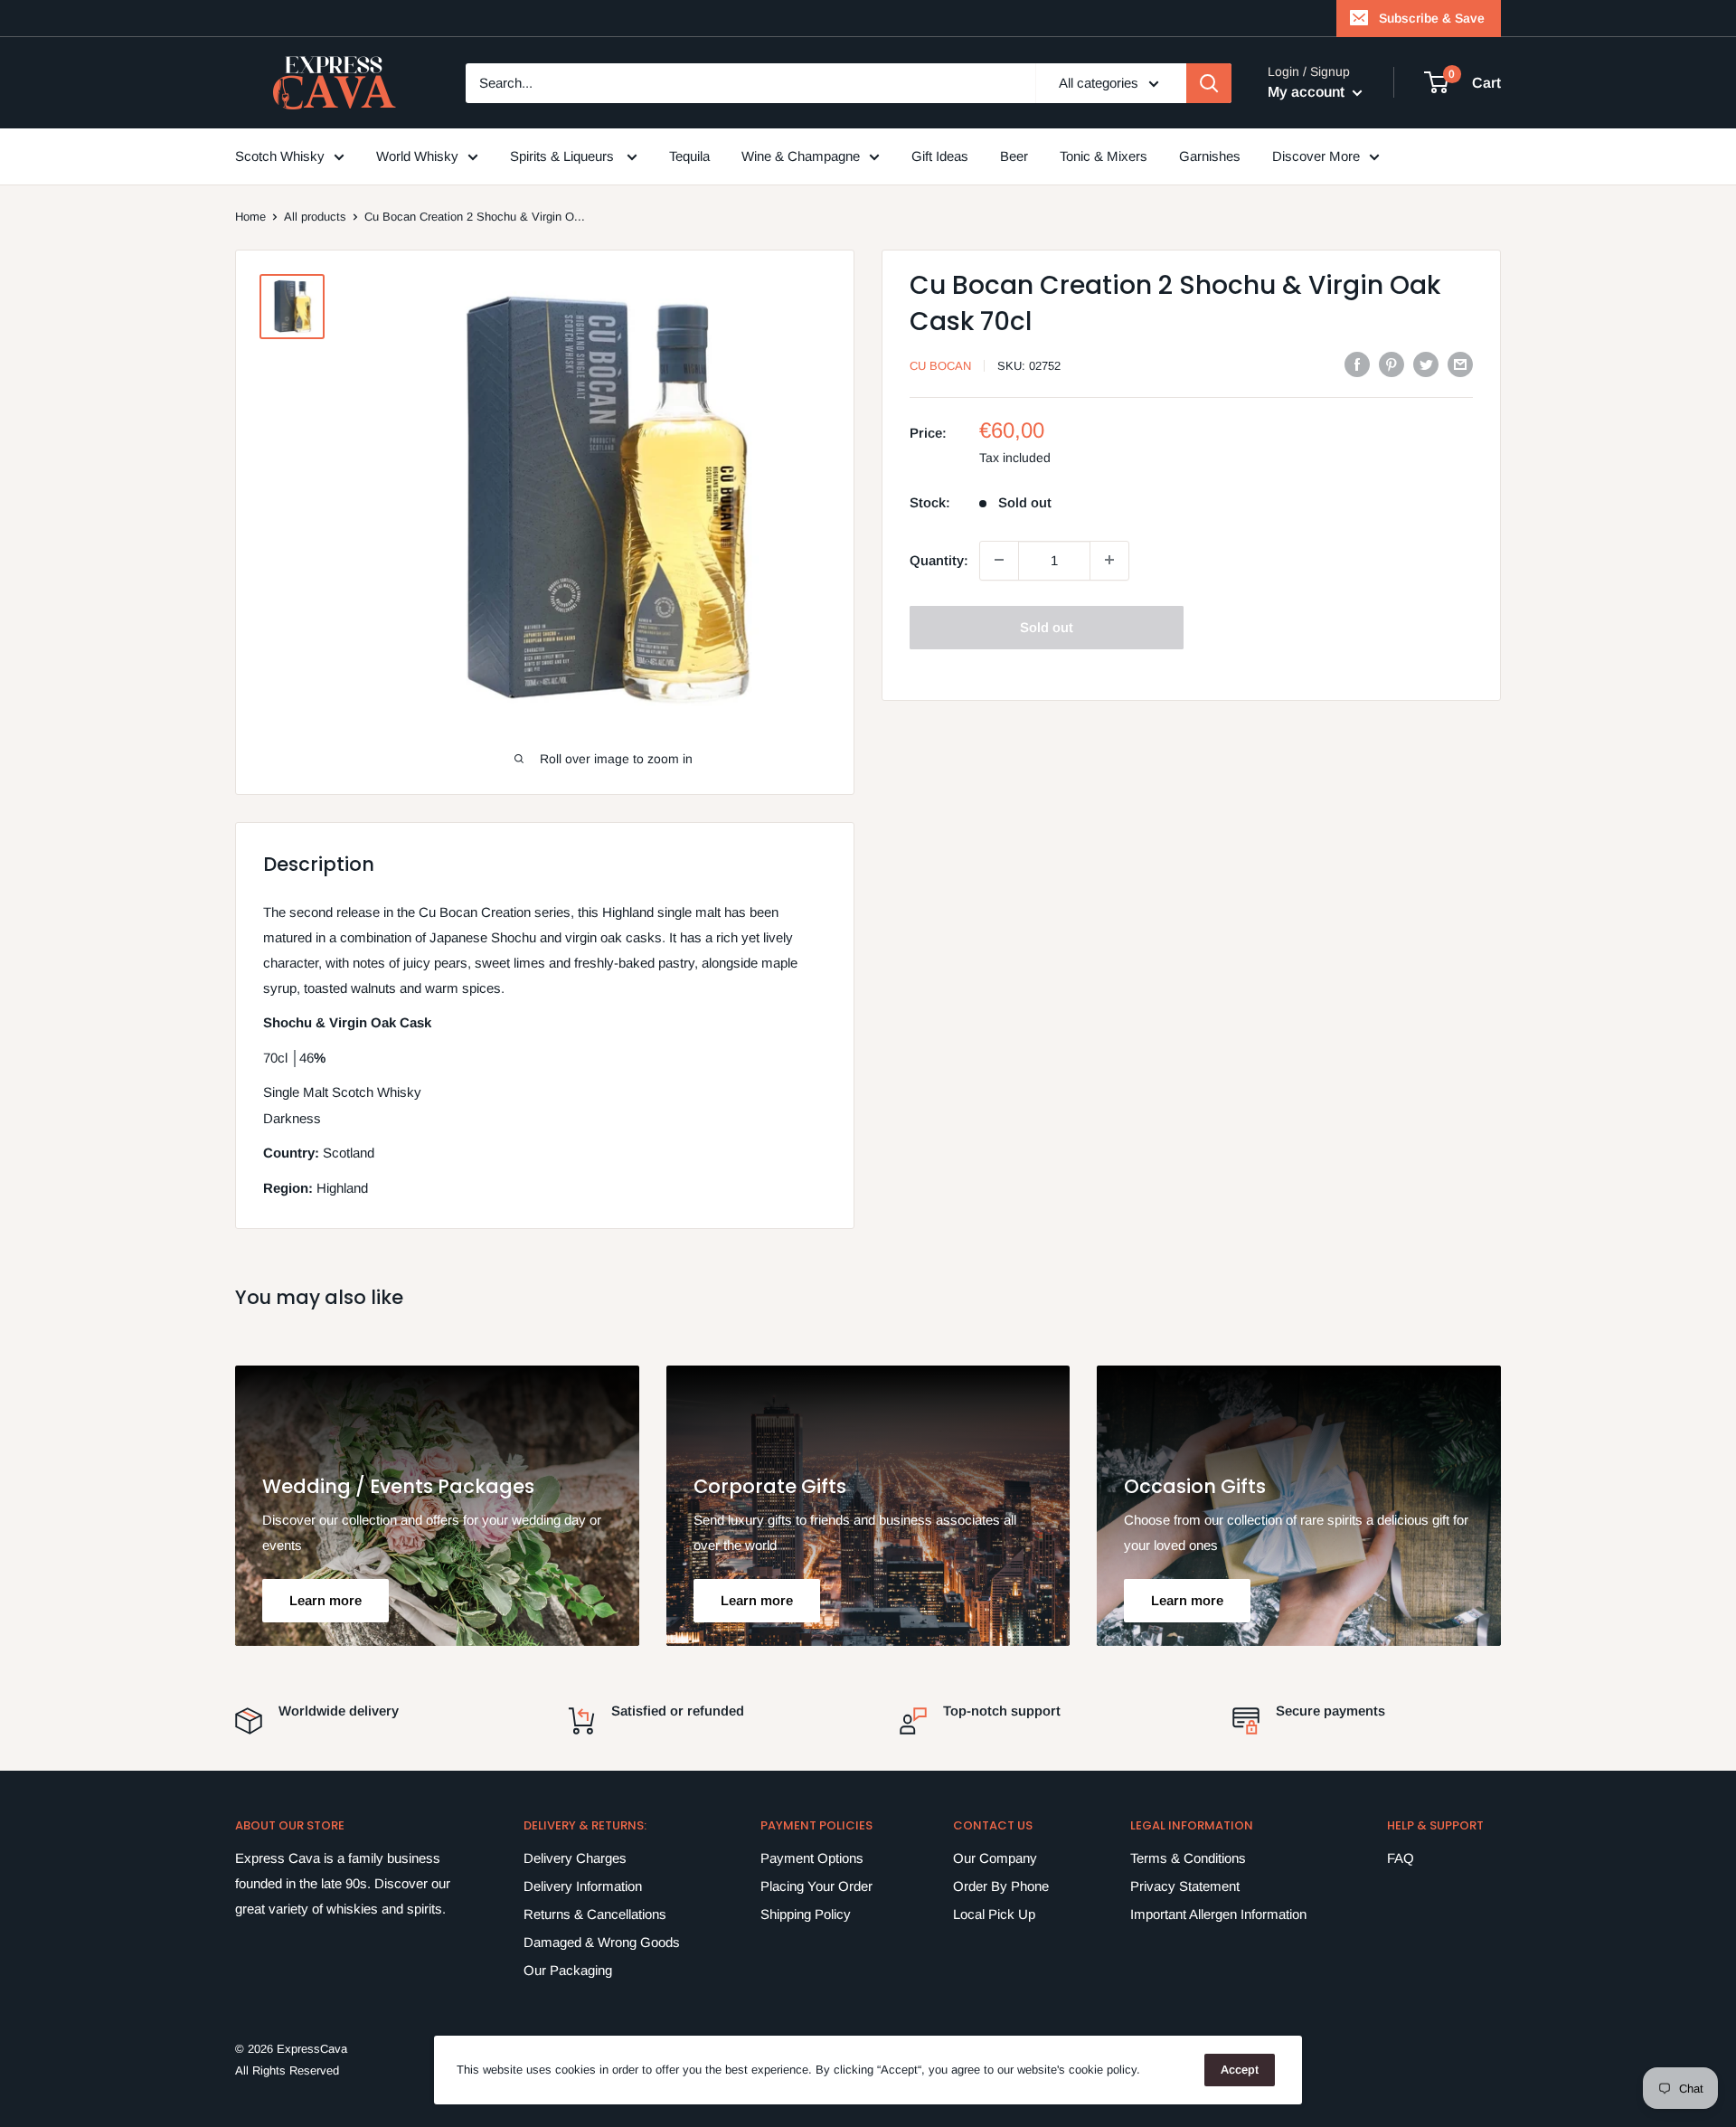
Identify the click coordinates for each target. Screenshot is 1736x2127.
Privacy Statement (1185, 1886)
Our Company (995, 1858)
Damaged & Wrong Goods (602, 1942)
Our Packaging (568, 1970)
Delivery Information (583, 1886)
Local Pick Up (994, 1914)
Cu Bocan (940, 366)
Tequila (689, 156)
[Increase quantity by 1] (1109, 560)
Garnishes (1210, 156)
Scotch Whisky (280, 156)
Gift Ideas (940, 156)
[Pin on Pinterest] (1392, 364)
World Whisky (417, 156)
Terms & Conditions (1188, 1858)
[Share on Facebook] (1357, 364)
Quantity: (939, 559)
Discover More (1316, 156)
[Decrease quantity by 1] (999, 560)
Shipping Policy (806, 1914)
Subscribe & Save (1432, 18)
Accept (1240, 2070)
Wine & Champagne (801, 156)
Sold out (1047, 626)
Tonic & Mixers (1104, 156)
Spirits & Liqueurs (564, 156)
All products (315, 217)
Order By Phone (1001, 1886)
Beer (1014, 156)
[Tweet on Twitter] (1426, 364)
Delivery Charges (575, 1858)
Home (250, 217)
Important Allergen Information (1218, 1914)
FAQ (1401, 1858)
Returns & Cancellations (595, 1914)
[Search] (1209, 83)
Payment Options (812, 1858)
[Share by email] (1460, 364)
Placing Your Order (816, 1886)
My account (1308, 92)
